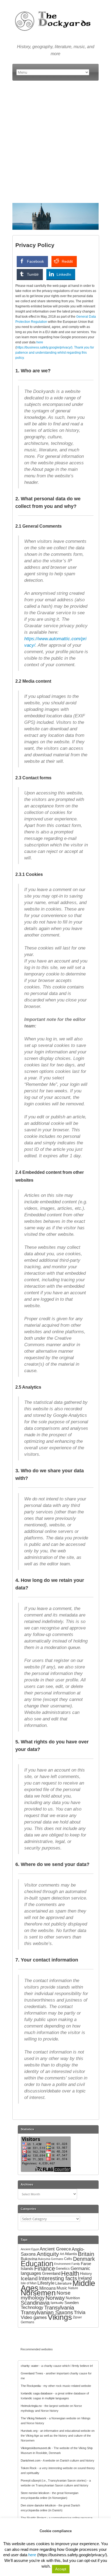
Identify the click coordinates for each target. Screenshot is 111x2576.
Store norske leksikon (35, 2493)
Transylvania (59, 2308)
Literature (63, 2283)
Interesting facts (58, 2278)
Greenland (51, 2273)
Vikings (60, 2317)
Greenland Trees (32, 2373)
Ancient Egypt (30, 2249)
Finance (45, 2268)
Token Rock (29, 2468)
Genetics (63, 2268)
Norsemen (38, 2293)
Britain (86, 2254)
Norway (55, 2298)
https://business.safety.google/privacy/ (44, 347)
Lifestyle (46, 2283)
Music (62, 2288)
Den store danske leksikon (38, 2505)
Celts (68, 2259)
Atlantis (71, 2254)
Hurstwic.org (29, 2431)
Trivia (80, 2312)
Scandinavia (35, 2303)
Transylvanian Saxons (47, 2312)
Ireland (85, 2278)
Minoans (48, 2288)
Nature (73, 2288)
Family (76, 2264)
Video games (34, 2317)
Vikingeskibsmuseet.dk (36, 2448)
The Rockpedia (31, 2386)
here (40, 342)
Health (70, 2273)
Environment (62, 2264)
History (86, 2273)
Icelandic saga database (37, 2393)
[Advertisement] (55, 142)
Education (37, 2264)
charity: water (30, 2366)
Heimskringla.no (31, 2406)
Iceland (29, 2278)
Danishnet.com (31, 2460)
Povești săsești (31, 2480)
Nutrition (73, 2298)
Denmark (84, 2259)
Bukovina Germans (51, 2259)
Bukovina (29, 2259)
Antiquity (48, 2254)
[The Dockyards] (55, 9)
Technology (32, 2307)
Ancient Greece (55, 2249)
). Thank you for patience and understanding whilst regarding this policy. (55, 353)
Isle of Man (29, 2283)
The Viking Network (34, 2418)
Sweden (72, 2303)
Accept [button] (61, 2569)
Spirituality (57, 2303)
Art (62, 2254)
